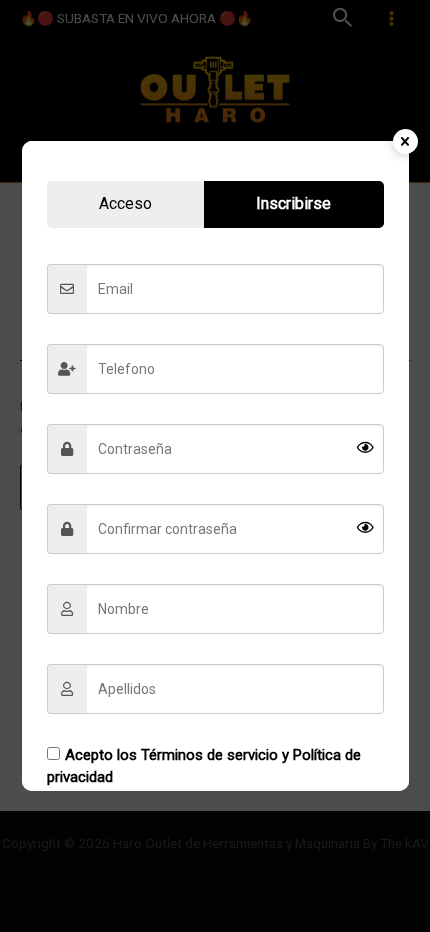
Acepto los (204, 766)
